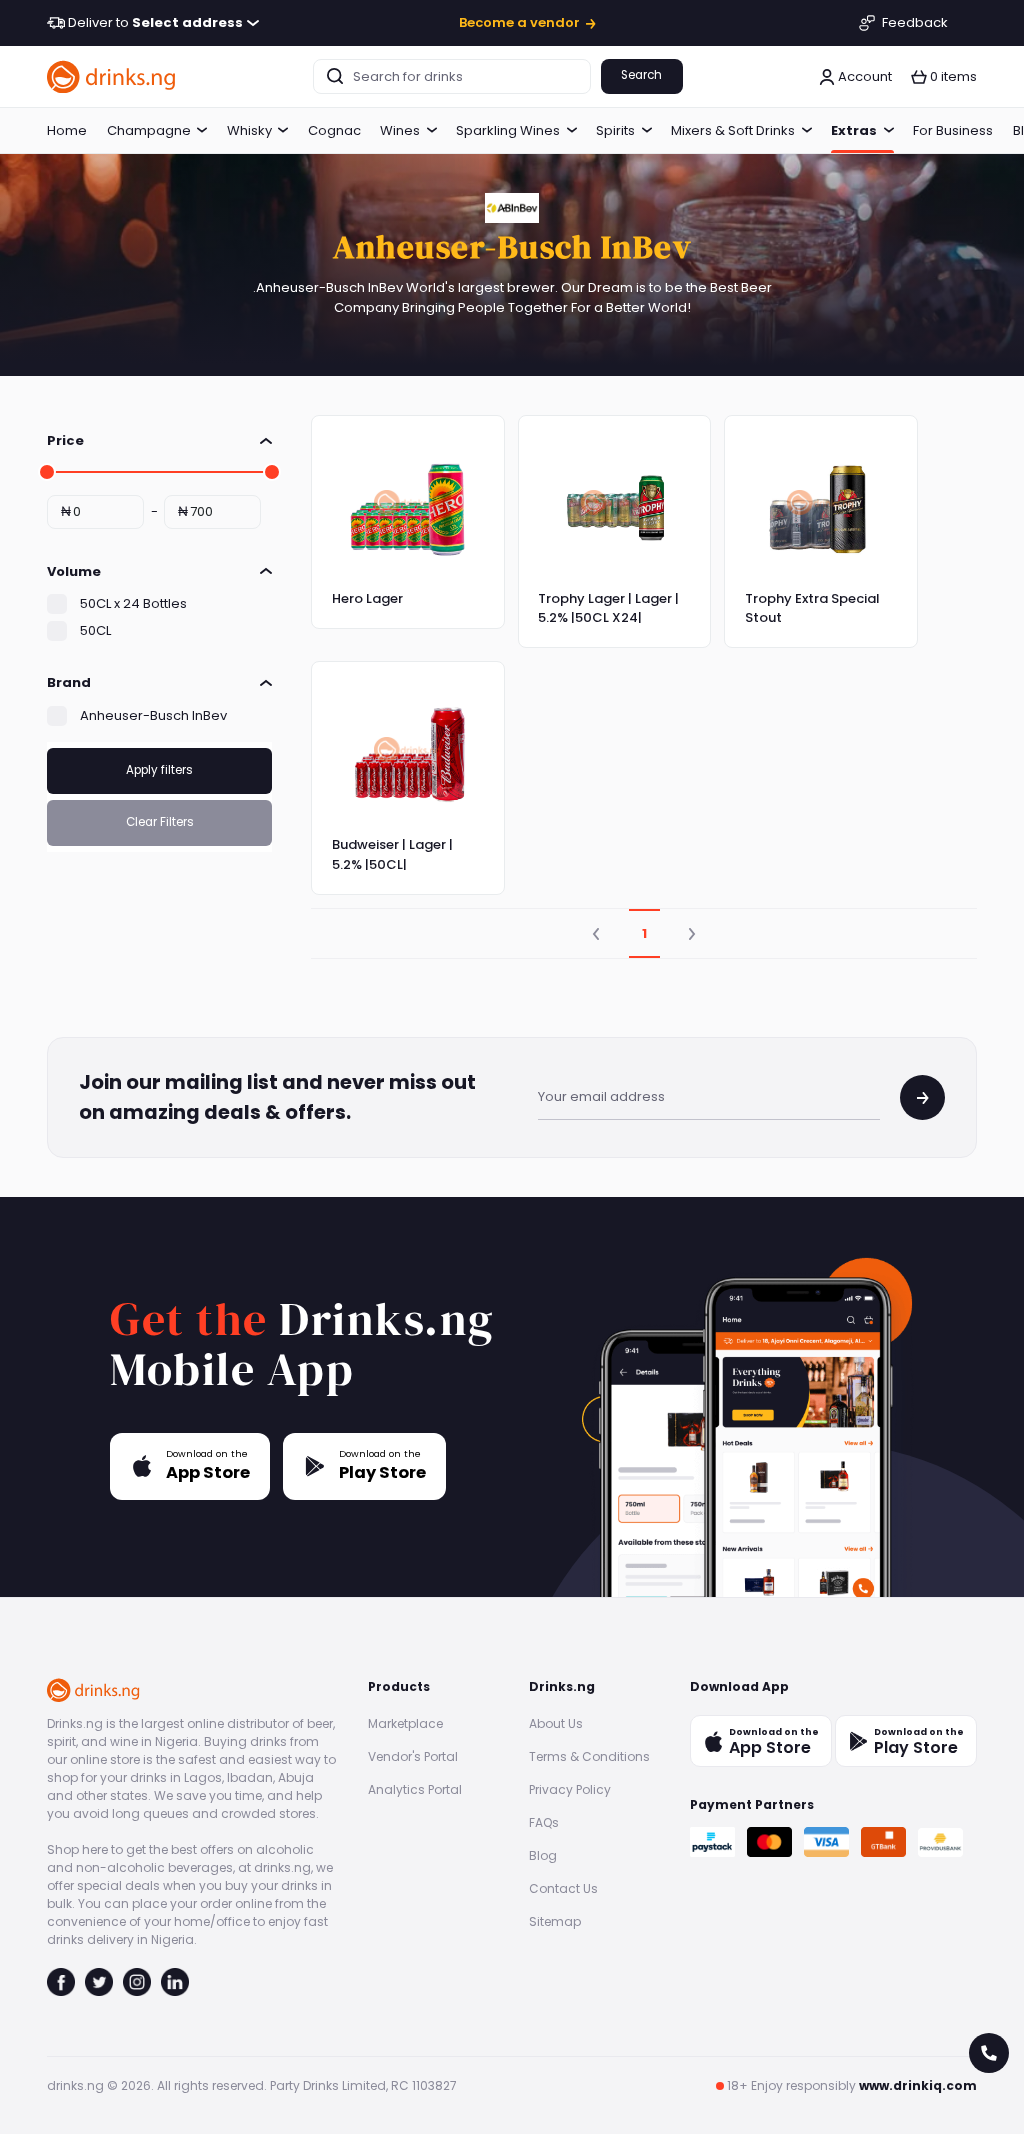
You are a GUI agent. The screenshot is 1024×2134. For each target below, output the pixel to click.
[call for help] (989, 2053)
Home (67, 130)
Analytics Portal (415, 1789)
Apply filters (159, 770)
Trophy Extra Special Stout (812, 608)
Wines (400, 130)
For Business (953, 130)
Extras (854, 130)
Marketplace (405, 1723)
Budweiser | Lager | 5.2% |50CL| (392, 854)
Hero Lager (367, 598)
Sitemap (555, 1921)
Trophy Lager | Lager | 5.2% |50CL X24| (608, 608)
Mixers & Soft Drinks (733, 130)
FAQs (544, 1822)
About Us (556, 1723)
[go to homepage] (112, 76)
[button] (944, 77)
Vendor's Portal (413, 1756)
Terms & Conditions (589, 1756)
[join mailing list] (922, 1097)
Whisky (249, 130)
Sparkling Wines (508, 130)
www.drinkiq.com (918, 2085)
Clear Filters (160, 822)
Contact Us (563, 1888)
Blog (543, 1855)
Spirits (615, 130)
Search (641, 75)
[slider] (47, 472)
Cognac (334, 130)
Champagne (149, 130)
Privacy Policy (570, 1789)
